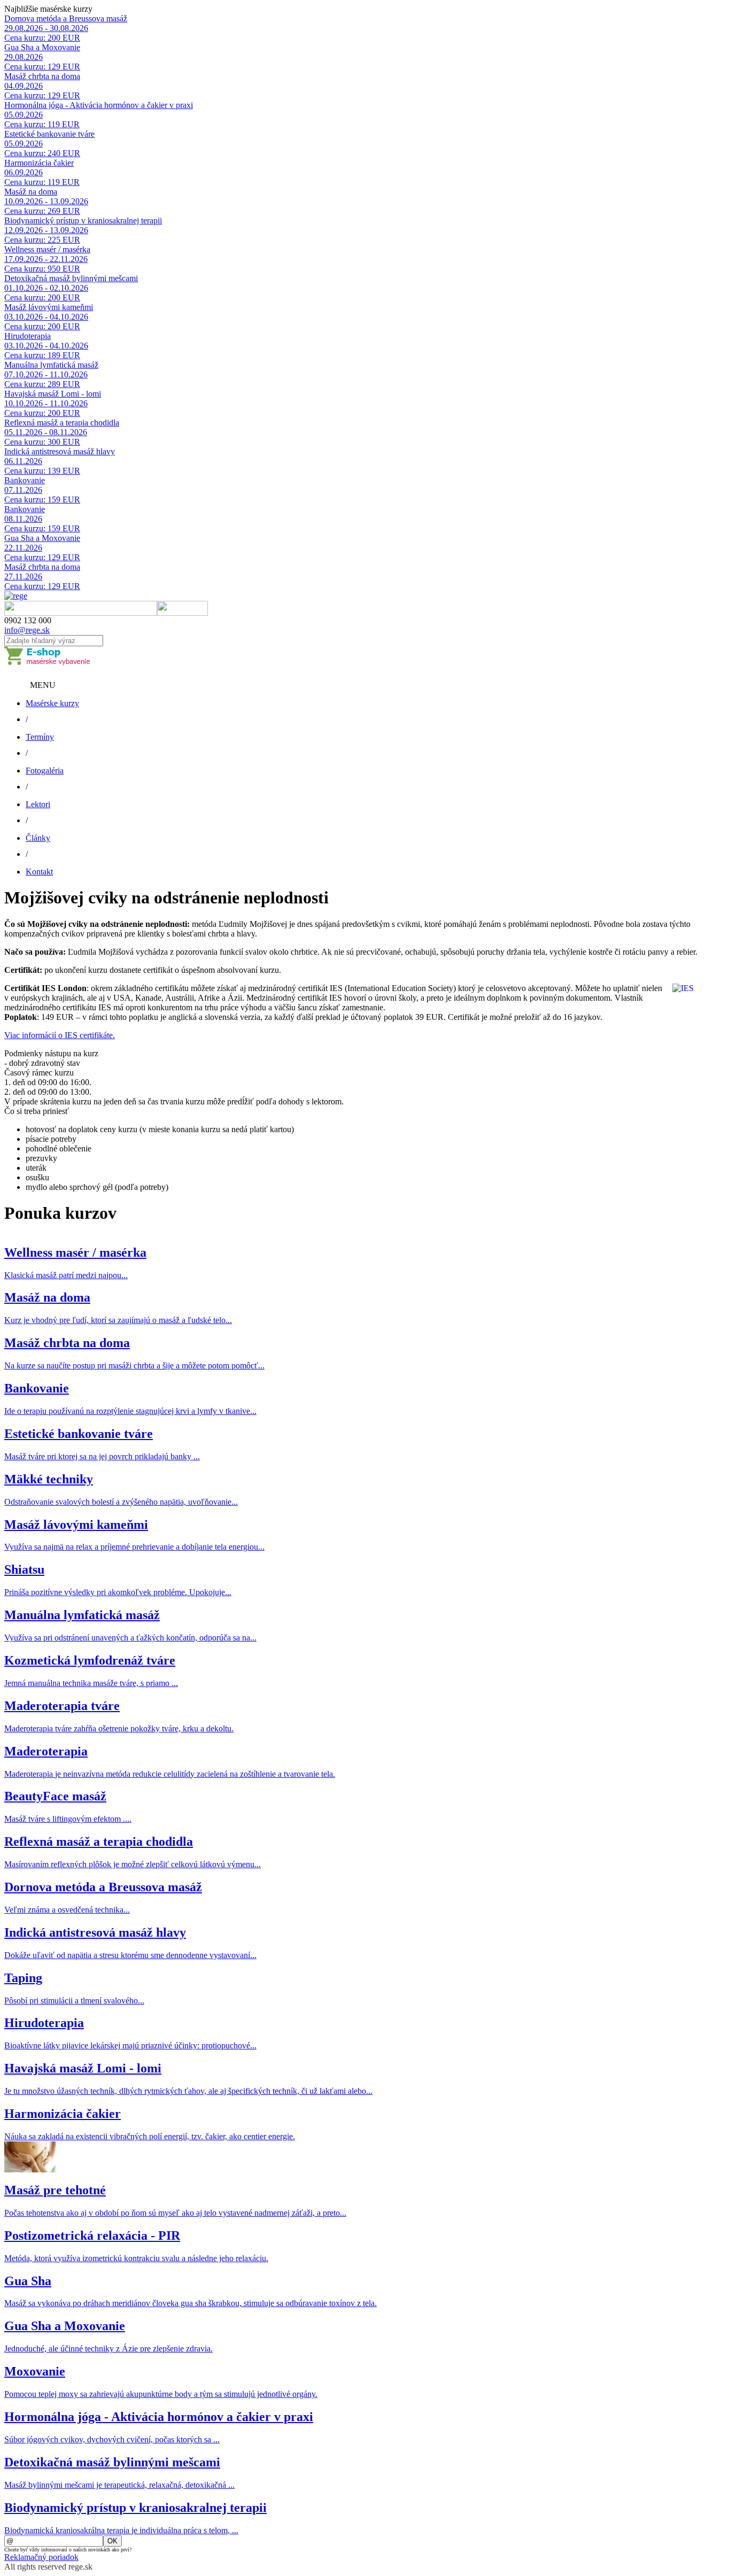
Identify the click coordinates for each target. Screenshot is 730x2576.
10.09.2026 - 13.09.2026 (46, 201)
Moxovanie (35, 2371)
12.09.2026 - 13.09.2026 (46, 230)
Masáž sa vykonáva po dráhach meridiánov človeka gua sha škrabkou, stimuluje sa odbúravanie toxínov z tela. (191, 2303)
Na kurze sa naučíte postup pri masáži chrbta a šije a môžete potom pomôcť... (134, 1366)
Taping (23, 1978)
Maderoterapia (46, 1751)
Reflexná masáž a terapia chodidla (62, 423)
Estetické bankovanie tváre (49, 134)
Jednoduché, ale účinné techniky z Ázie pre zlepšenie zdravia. (108, 2349)
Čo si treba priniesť (37, 1111)
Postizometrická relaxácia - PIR (92, 2235)
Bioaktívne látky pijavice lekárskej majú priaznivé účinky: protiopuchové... (130, 2045)
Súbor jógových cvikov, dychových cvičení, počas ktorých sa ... (112, 2439)
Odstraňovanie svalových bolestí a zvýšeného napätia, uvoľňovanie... (121, 1502)
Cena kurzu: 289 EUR (42, 384)
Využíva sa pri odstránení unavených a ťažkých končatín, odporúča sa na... (130, 1638)
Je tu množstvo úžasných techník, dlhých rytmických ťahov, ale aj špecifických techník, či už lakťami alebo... (188, 2091)
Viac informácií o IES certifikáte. (60, 1035)
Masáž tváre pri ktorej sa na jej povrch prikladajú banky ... (102, 1456)
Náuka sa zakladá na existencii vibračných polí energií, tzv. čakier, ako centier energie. (150, 2136)
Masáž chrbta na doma (42, 76)
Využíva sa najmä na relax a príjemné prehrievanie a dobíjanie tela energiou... (134, 1547)
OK (112, 2541)
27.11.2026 (23, 577)
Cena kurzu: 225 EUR (42, 240)
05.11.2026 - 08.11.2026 (46, 432)
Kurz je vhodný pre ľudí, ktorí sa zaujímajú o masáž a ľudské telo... (118, 1320)
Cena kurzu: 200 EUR (42, 38)
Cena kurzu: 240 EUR (42, 153)
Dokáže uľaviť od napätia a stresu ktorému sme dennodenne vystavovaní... (130, 1955)
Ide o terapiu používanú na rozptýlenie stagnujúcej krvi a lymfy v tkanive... (130, 1411)
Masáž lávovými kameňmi (49, 307)
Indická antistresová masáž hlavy (60, 451)
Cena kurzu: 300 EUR (42, 442)
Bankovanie (25, 480)
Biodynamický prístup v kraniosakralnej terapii (83, 221)
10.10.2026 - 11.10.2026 (46, 403)
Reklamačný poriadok (41, 2557)
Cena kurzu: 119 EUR (42, 124)
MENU (43, 685)
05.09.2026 (24, 115)
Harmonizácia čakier (39, 163)
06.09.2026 (24, 172)
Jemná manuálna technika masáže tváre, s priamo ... (91, 1683)
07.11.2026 (23, 490)
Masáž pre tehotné (55, 2190)
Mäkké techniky (49, 1479)
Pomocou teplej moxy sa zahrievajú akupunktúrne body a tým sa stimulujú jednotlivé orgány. (161, 2394)
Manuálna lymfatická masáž (51, 365)
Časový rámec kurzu (39, 1073)
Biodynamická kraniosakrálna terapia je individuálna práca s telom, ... (121, 2530)
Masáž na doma (31, 192)
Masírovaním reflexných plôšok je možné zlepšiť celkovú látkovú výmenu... (133, 1864)
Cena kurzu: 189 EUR (42, 355)
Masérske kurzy (52, 703)
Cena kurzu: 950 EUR (42, 269)
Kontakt (39, 872)
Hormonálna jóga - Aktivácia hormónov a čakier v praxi (99, 105)
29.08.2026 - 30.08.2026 (46, 28)
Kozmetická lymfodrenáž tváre (90, 1660)
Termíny (40, 737)
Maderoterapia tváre (62, 1706)
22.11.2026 (23, 548)
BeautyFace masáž (55, 1796)
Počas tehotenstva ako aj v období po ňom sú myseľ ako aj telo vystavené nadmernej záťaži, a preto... (175, 2213)
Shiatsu (24, 1569)
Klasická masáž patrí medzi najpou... (66, 1275)
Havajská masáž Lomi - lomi (53, 394)
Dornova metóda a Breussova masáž (66, 18)
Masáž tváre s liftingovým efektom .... (68, 1819)
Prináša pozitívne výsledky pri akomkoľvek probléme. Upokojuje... (118, 1592)
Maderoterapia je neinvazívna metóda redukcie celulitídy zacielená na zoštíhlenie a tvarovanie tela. (170, 1774)
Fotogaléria (45, 771)
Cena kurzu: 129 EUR (42, 67)
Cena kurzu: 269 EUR (42, 211)
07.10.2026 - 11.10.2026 (46, 374)
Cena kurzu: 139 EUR (42, 471)
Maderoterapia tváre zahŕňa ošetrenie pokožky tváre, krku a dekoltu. (119, 1728)
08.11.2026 (23, 519)
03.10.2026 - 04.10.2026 (46, 317)
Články (38, 838)
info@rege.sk (27, 630)
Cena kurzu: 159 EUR (42, 500)
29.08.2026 (24, 57)
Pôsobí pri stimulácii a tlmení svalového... (74, 2001)
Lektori (38, 804)
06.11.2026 (23, 461)
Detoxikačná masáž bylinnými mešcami (71, 278)
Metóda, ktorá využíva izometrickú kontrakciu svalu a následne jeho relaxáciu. (136, 2258)
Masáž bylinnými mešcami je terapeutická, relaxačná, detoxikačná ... (119, 2485)
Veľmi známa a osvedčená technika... (67, 1910)
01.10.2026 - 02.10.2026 (46, 288)
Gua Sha (28, 2281)
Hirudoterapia (28, 336)
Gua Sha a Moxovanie (42, 47)
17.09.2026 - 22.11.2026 (46, 259)
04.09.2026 (24, 86)
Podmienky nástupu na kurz (51, 1053)
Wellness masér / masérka (47, 249)
